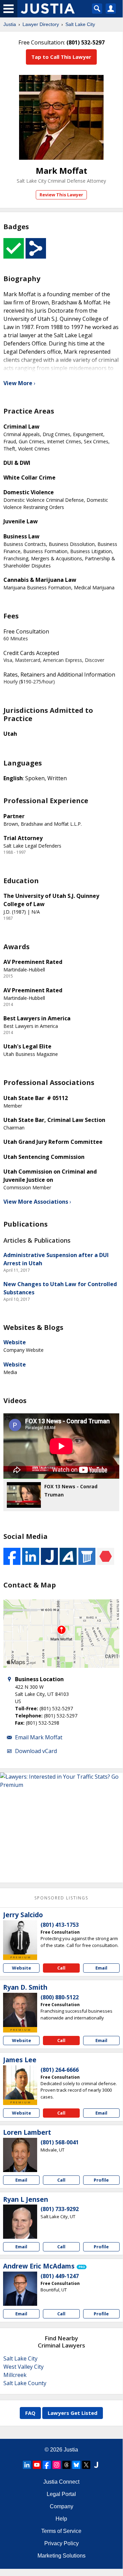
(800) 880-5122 (60, 1997)
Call (61, 1968)
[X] (86, 2465)
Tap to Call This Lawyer (61, 57)
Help (61, 2519)
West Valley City (24, 2367)
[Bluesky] (76, 2465)
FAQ (30, 2413)
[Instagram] (57, 2465)
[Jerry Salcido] (20, 1937)
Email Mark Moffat (39, 1737)
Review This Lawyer (61, 195)
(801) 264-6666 (60, 2070)
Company (62, 2506)
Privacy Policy (62, 2543)
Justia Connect (61, 2482)
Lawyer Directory (41, 24)
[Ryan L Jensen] (20, 2222)
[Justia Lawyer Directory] (96, 2465)
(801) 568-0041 (60, 2142)
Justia (10, 24)
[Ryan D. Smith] (20, 2010)
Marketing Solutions (62, 2556)
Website (15, 1342)
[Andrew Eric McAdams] (20, 2289)
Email (101, 1968)
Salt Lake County (25, 2383)
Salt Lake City (80, 24)
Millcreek (15, 2375)
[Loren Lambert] (20, 2155)
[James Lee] (20, 2082)
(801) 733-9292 (60, 2209)
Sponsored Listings (61, 1898)
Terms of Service (61, 2531)
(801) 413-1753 (60, 1925)
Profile (101, 2180)
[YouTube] (37, 2465)
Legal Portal (61, 2494)
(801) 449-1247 (60, 2276)
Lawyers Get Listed (73, 2413)
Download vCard (36, 1751)
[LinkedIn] (27, 2465)
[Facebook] (47, 2465)
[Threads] (66, 2465)
